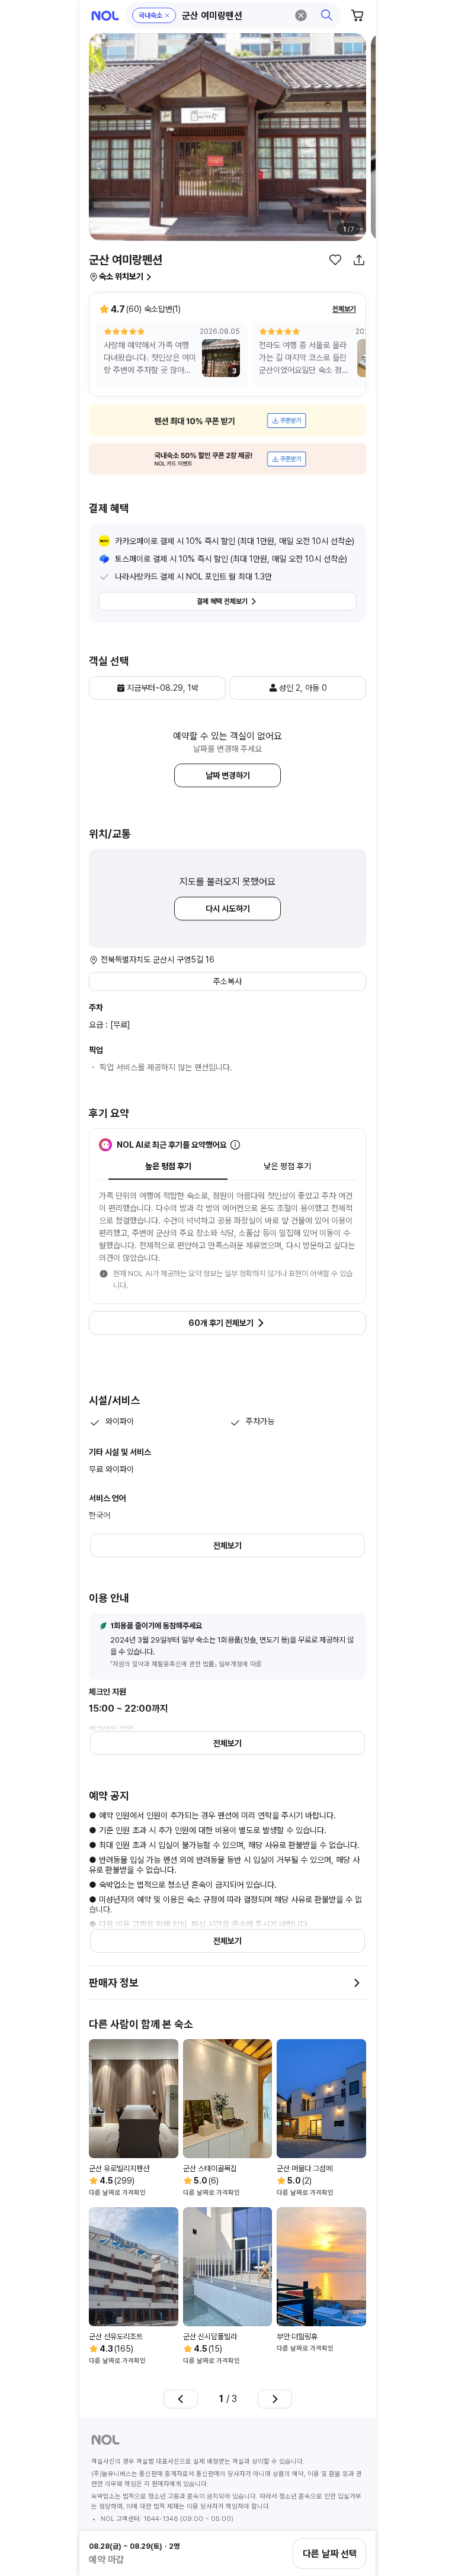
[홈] (105, 16)
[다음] (275, 2399)
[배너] (227, 421)
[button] (233, 15)
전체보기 (344, 309)
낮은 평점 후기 (287, 1166)
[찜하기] (335, 260)
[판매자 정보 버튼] (357, 1983)
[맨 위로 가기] (353, 2513)
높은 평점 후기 (168, 1166)
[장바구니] (358, 15)
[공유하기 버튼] (359, 260)
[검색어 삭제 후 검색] (301, 15)
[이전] (181, 2399)
